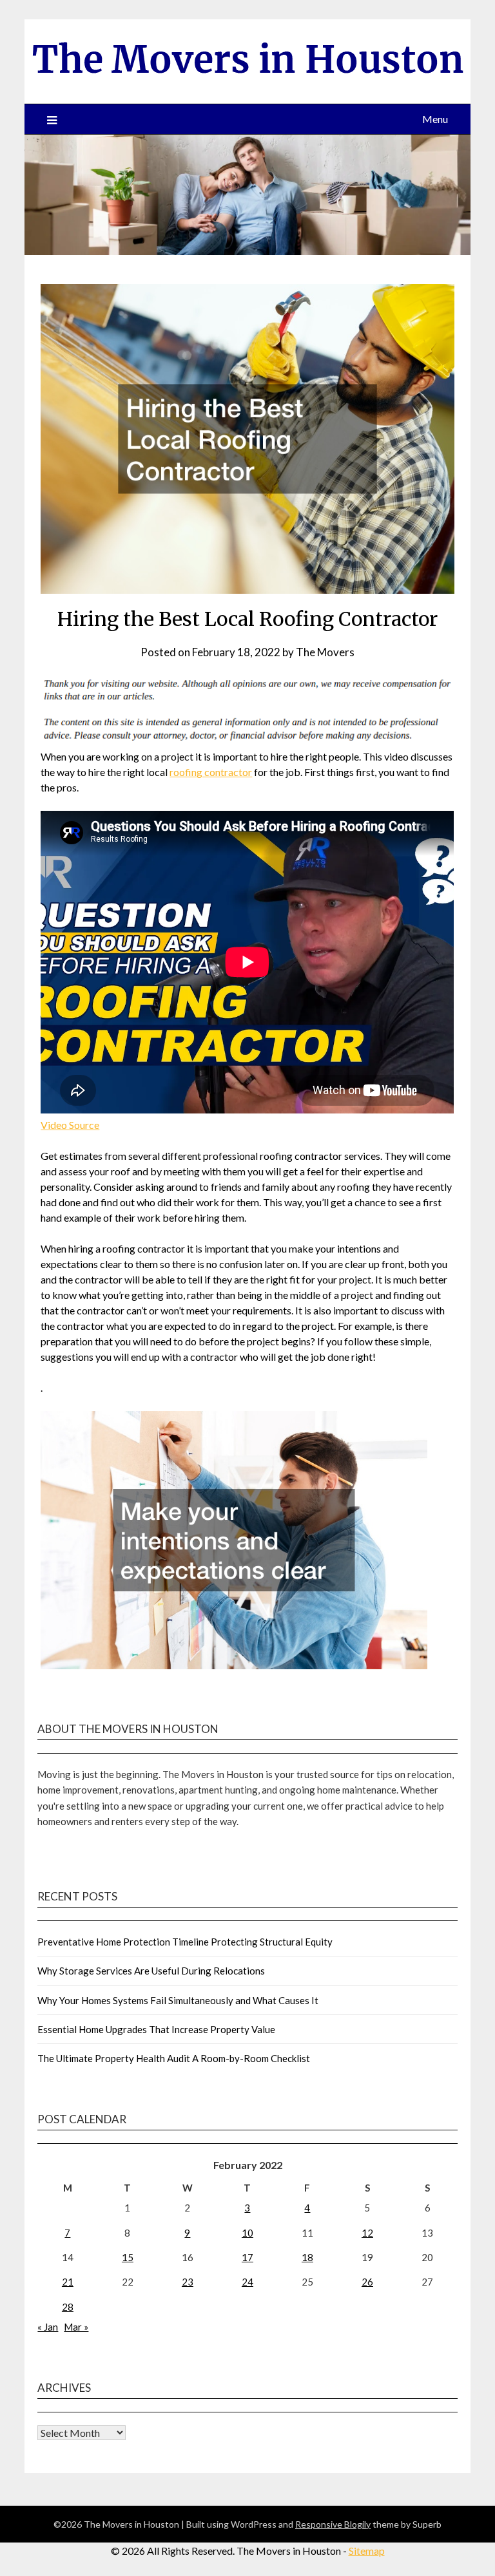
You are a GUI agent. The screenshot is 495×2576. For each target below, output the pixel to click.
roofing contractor (211, 772)
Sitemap (367, 2551)
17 (247, 2257)
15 (128, 2257)
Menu (435, 119)
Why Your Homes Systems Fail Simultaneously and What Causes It (178, 2000)
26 (367, 2282)
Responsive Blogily (333, 2524)
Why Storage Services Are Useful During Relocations (151, 1971)
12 (367, 2233)
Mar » (76, 2327)
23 (188, 2282)
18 (307, 2257)
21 (68, 2282)
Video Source (70, 1125)
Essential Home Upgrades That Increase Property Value (156, 2029)
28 (68, 2307)
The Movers (325, 652)
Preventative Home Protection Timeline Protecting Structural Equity (185, 1942)
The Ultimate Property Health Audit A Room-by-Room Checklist (174, 2058)
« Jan (48, 2327)
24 (247, 2282)
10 (247, 2233)
